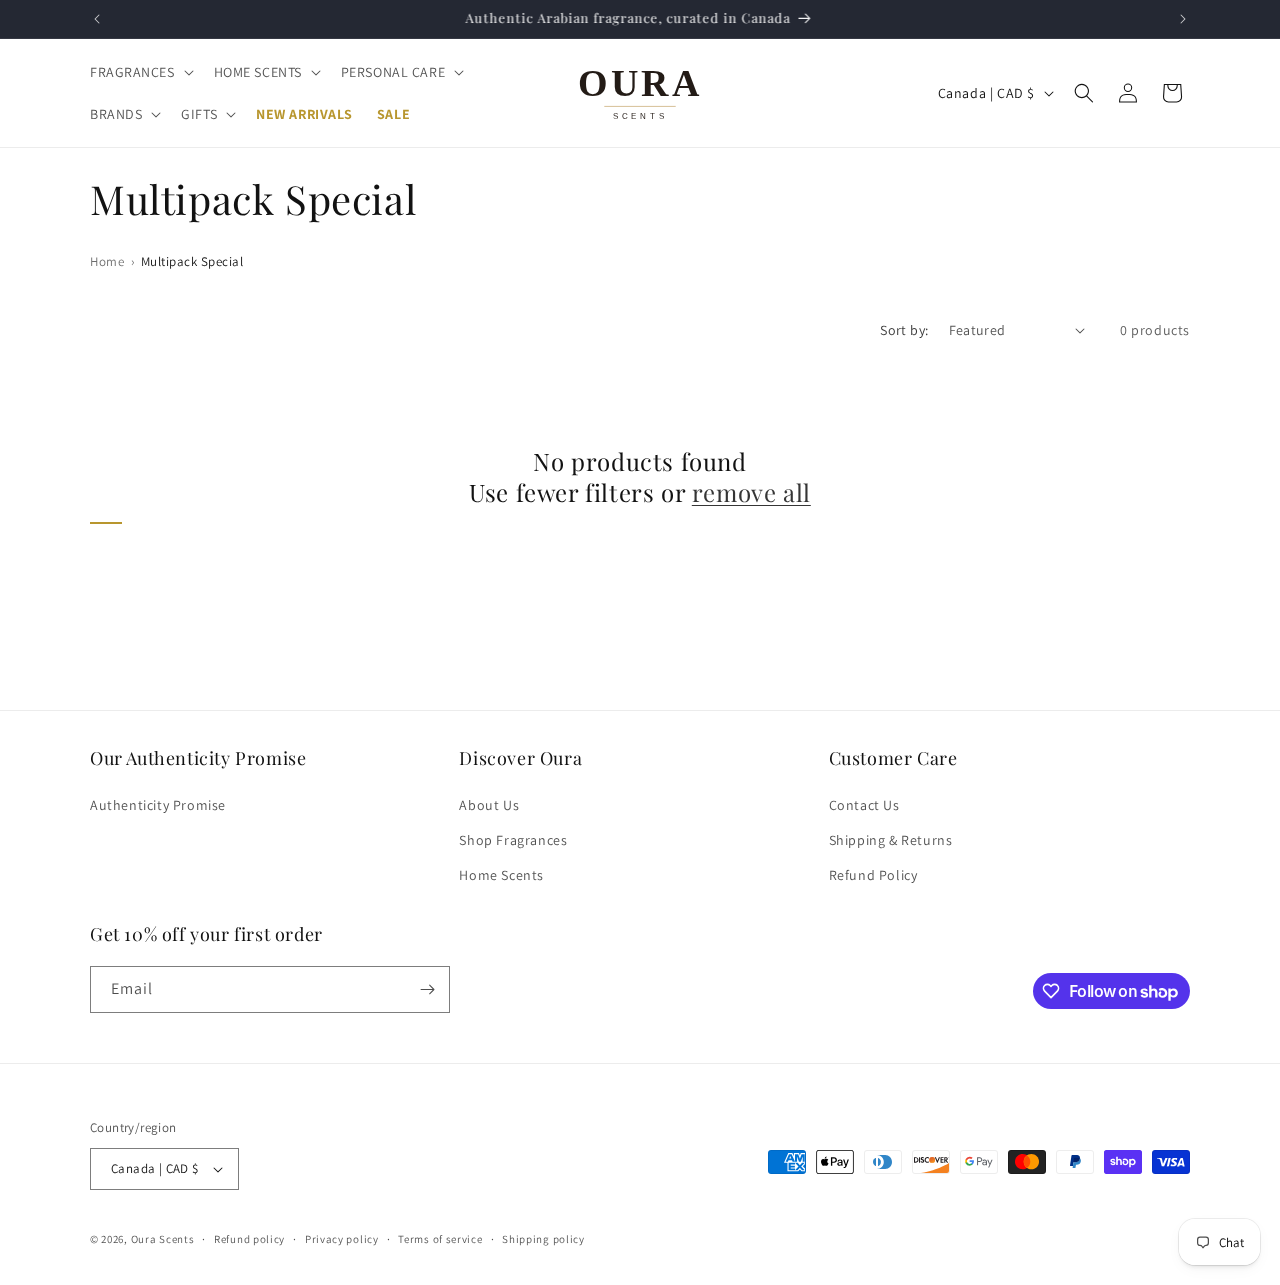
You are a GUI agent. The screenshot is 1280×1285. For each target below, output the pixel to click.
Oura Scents (163, 1239)
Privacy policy (342, 1239)
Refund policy (249, 1239)
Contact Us (864, 805)
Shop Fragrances (513, 840)
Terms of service (440, 1239)
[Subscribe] (427, 989)
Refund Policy (873, 875)
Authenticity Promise (158, 805)
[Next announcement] (1183, 19)
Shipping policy (543, 1239)
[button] (140, 72)
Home (107, 261)
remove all (751, 492)
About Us (489, 805)
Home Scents (501, 875)
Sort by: (904, 330)
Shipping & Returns (891, 840)
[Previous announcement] (97, 19)
